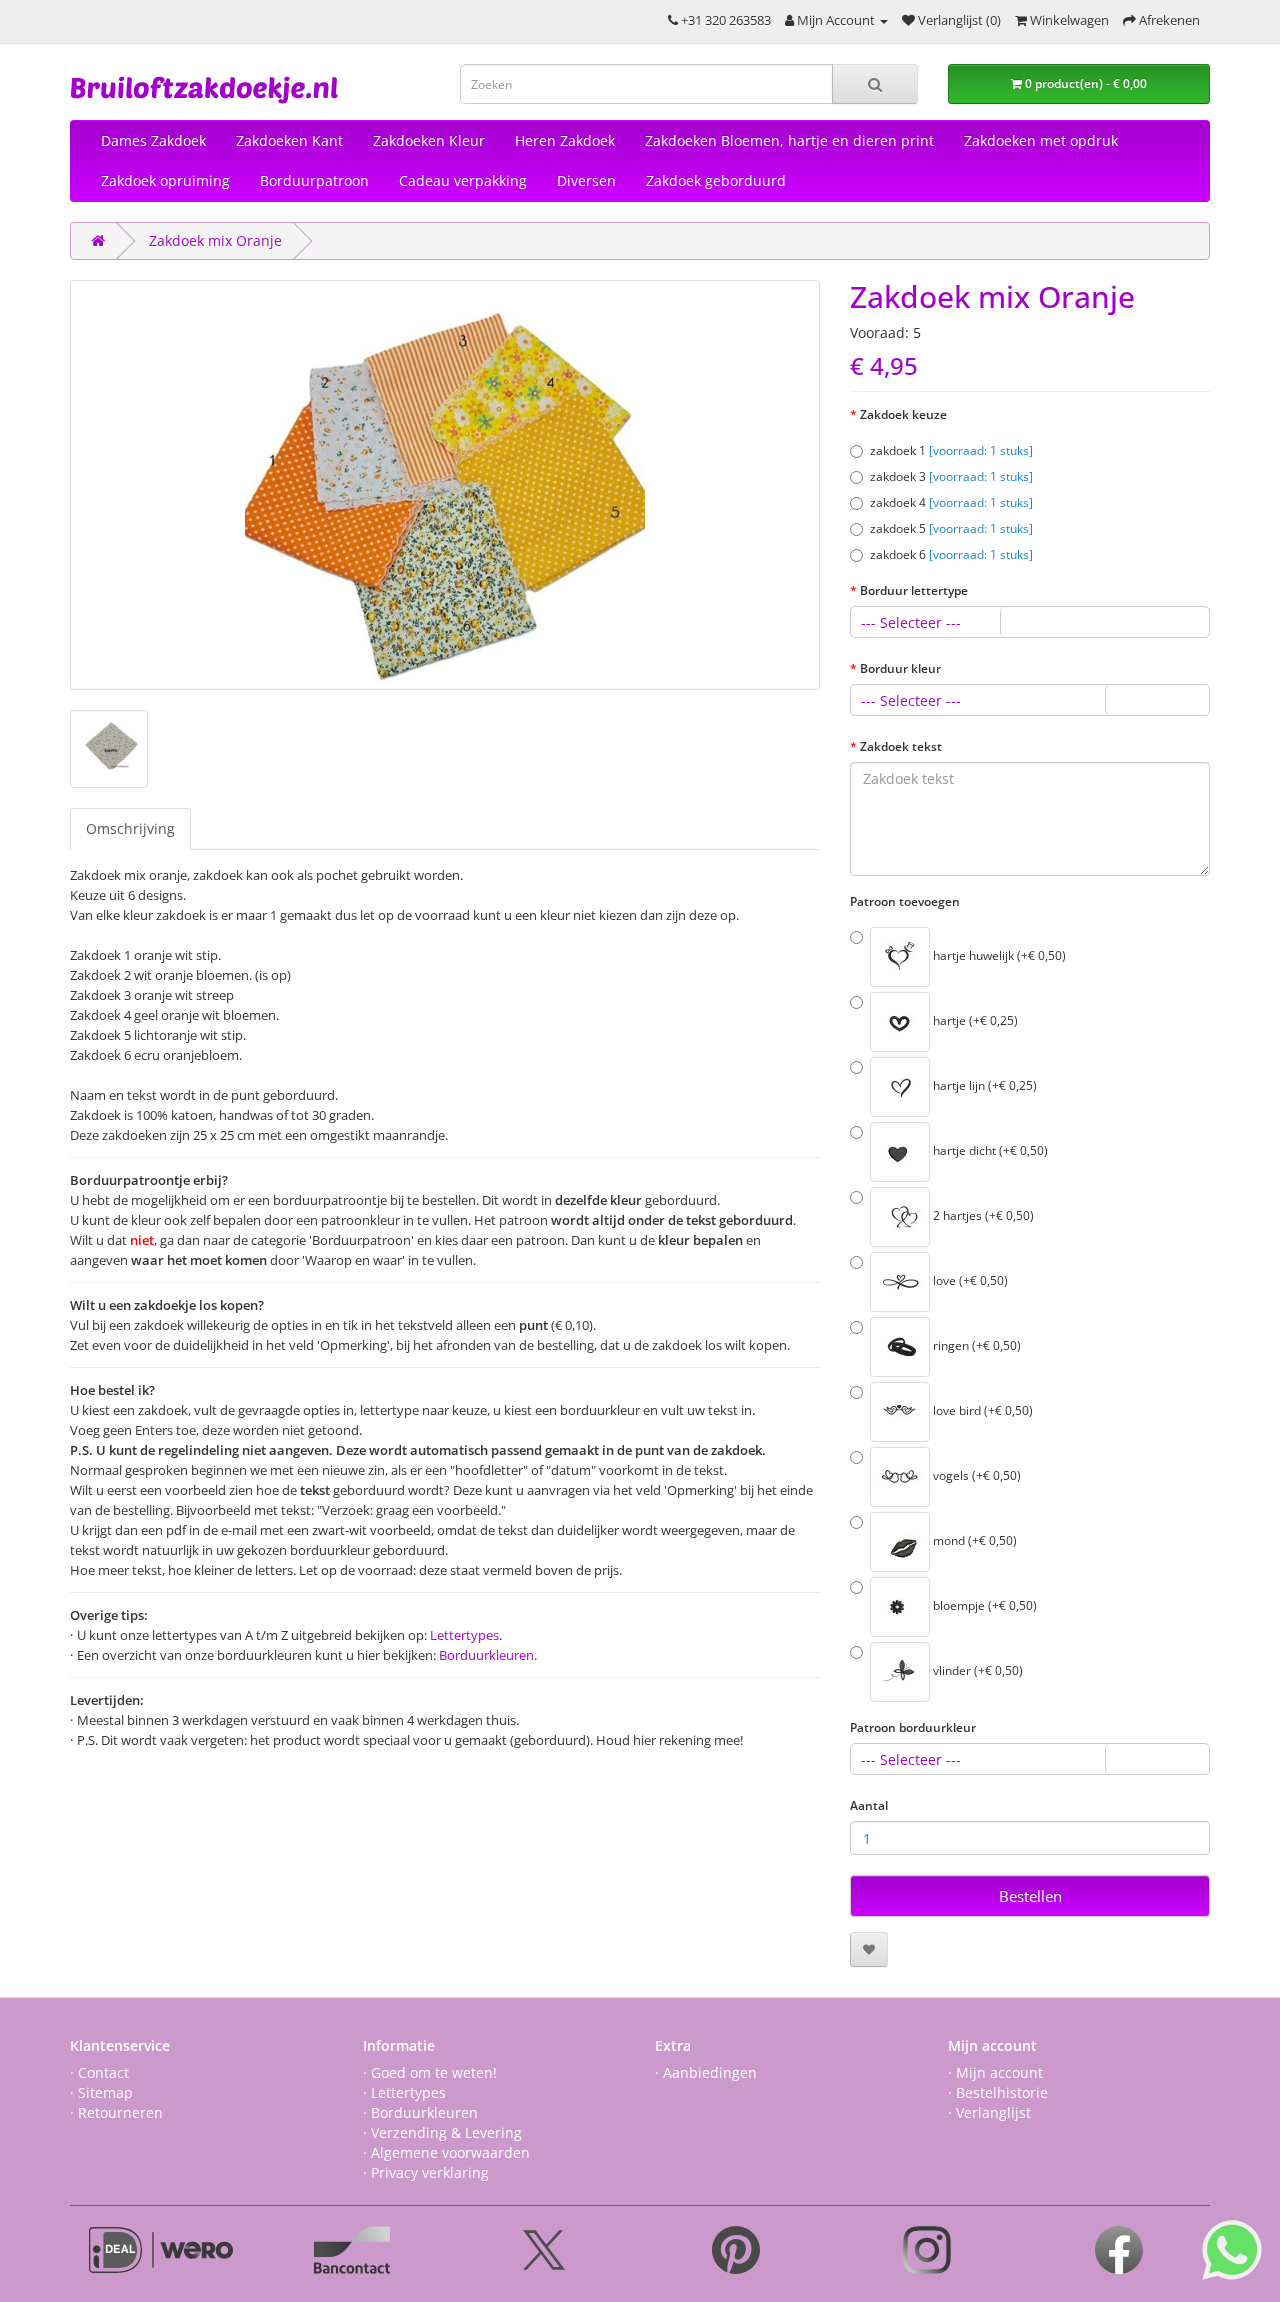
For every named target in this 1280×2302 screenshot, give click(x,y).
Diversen (586, 180)
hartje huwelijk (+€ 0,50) (998, 956)
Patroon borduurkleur (913, 1727)
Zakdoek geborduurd (716, 180)
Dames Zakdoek (153, 140)
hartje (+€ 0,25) (974, 1021)
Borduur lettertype (914, 590)
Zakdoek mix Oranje (215, 240)
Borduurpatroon (314, 180)
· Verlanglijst (989, 2112)
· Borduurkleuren (420, 2112)
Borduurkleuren (486, 1655)
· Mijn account (995, 2072)
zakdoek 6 (951, 554)
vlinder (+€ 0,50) (976, 1671)
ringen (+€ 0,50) (975, 1346)
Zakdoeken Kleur (429, 140)
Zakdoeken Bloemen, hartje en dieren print (789, 140)
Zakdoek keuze (903, 414)
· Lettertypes (404, 2092)
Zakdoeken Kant (289, 140)
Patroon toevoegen (905, 901)
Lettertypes (464, 1635)
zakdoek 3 (951, 476)
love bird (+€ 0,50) (981, 1411)
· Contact (99, 2072)
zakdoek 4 (951, 502)
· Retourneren (116, 2112)
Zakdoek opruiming (165, 180)
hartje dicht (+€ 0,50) (989, 1151)
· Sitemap (101, 2092)
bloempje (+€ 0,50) (983, 1606)
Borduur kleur (900, 668)
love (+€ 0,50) (969, 1281)
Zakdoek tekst (901, 746)
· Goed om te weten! (430, 2072)
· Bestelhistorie (998, 2092)
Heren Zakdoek (565, 140)
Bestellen (1030, 1896)
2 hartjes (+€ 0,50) (982, 1216)
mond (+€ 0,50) (973, 1541)
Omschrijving (130, 828)
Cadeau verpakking (463, 180)
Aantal (869, 1805)
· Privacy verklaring (426, 2172)
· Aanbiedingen (706, 2072)
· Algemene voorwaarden (446, 2152)
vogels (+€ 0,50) (975, 1476)
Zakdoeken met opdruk (1041, 140)
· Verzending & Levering (442, 2132)
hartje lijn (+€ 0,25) (983, 1086)
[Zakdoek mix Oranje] (445, 485)
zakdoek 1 (951, 450)
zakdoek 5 (951, 528)
